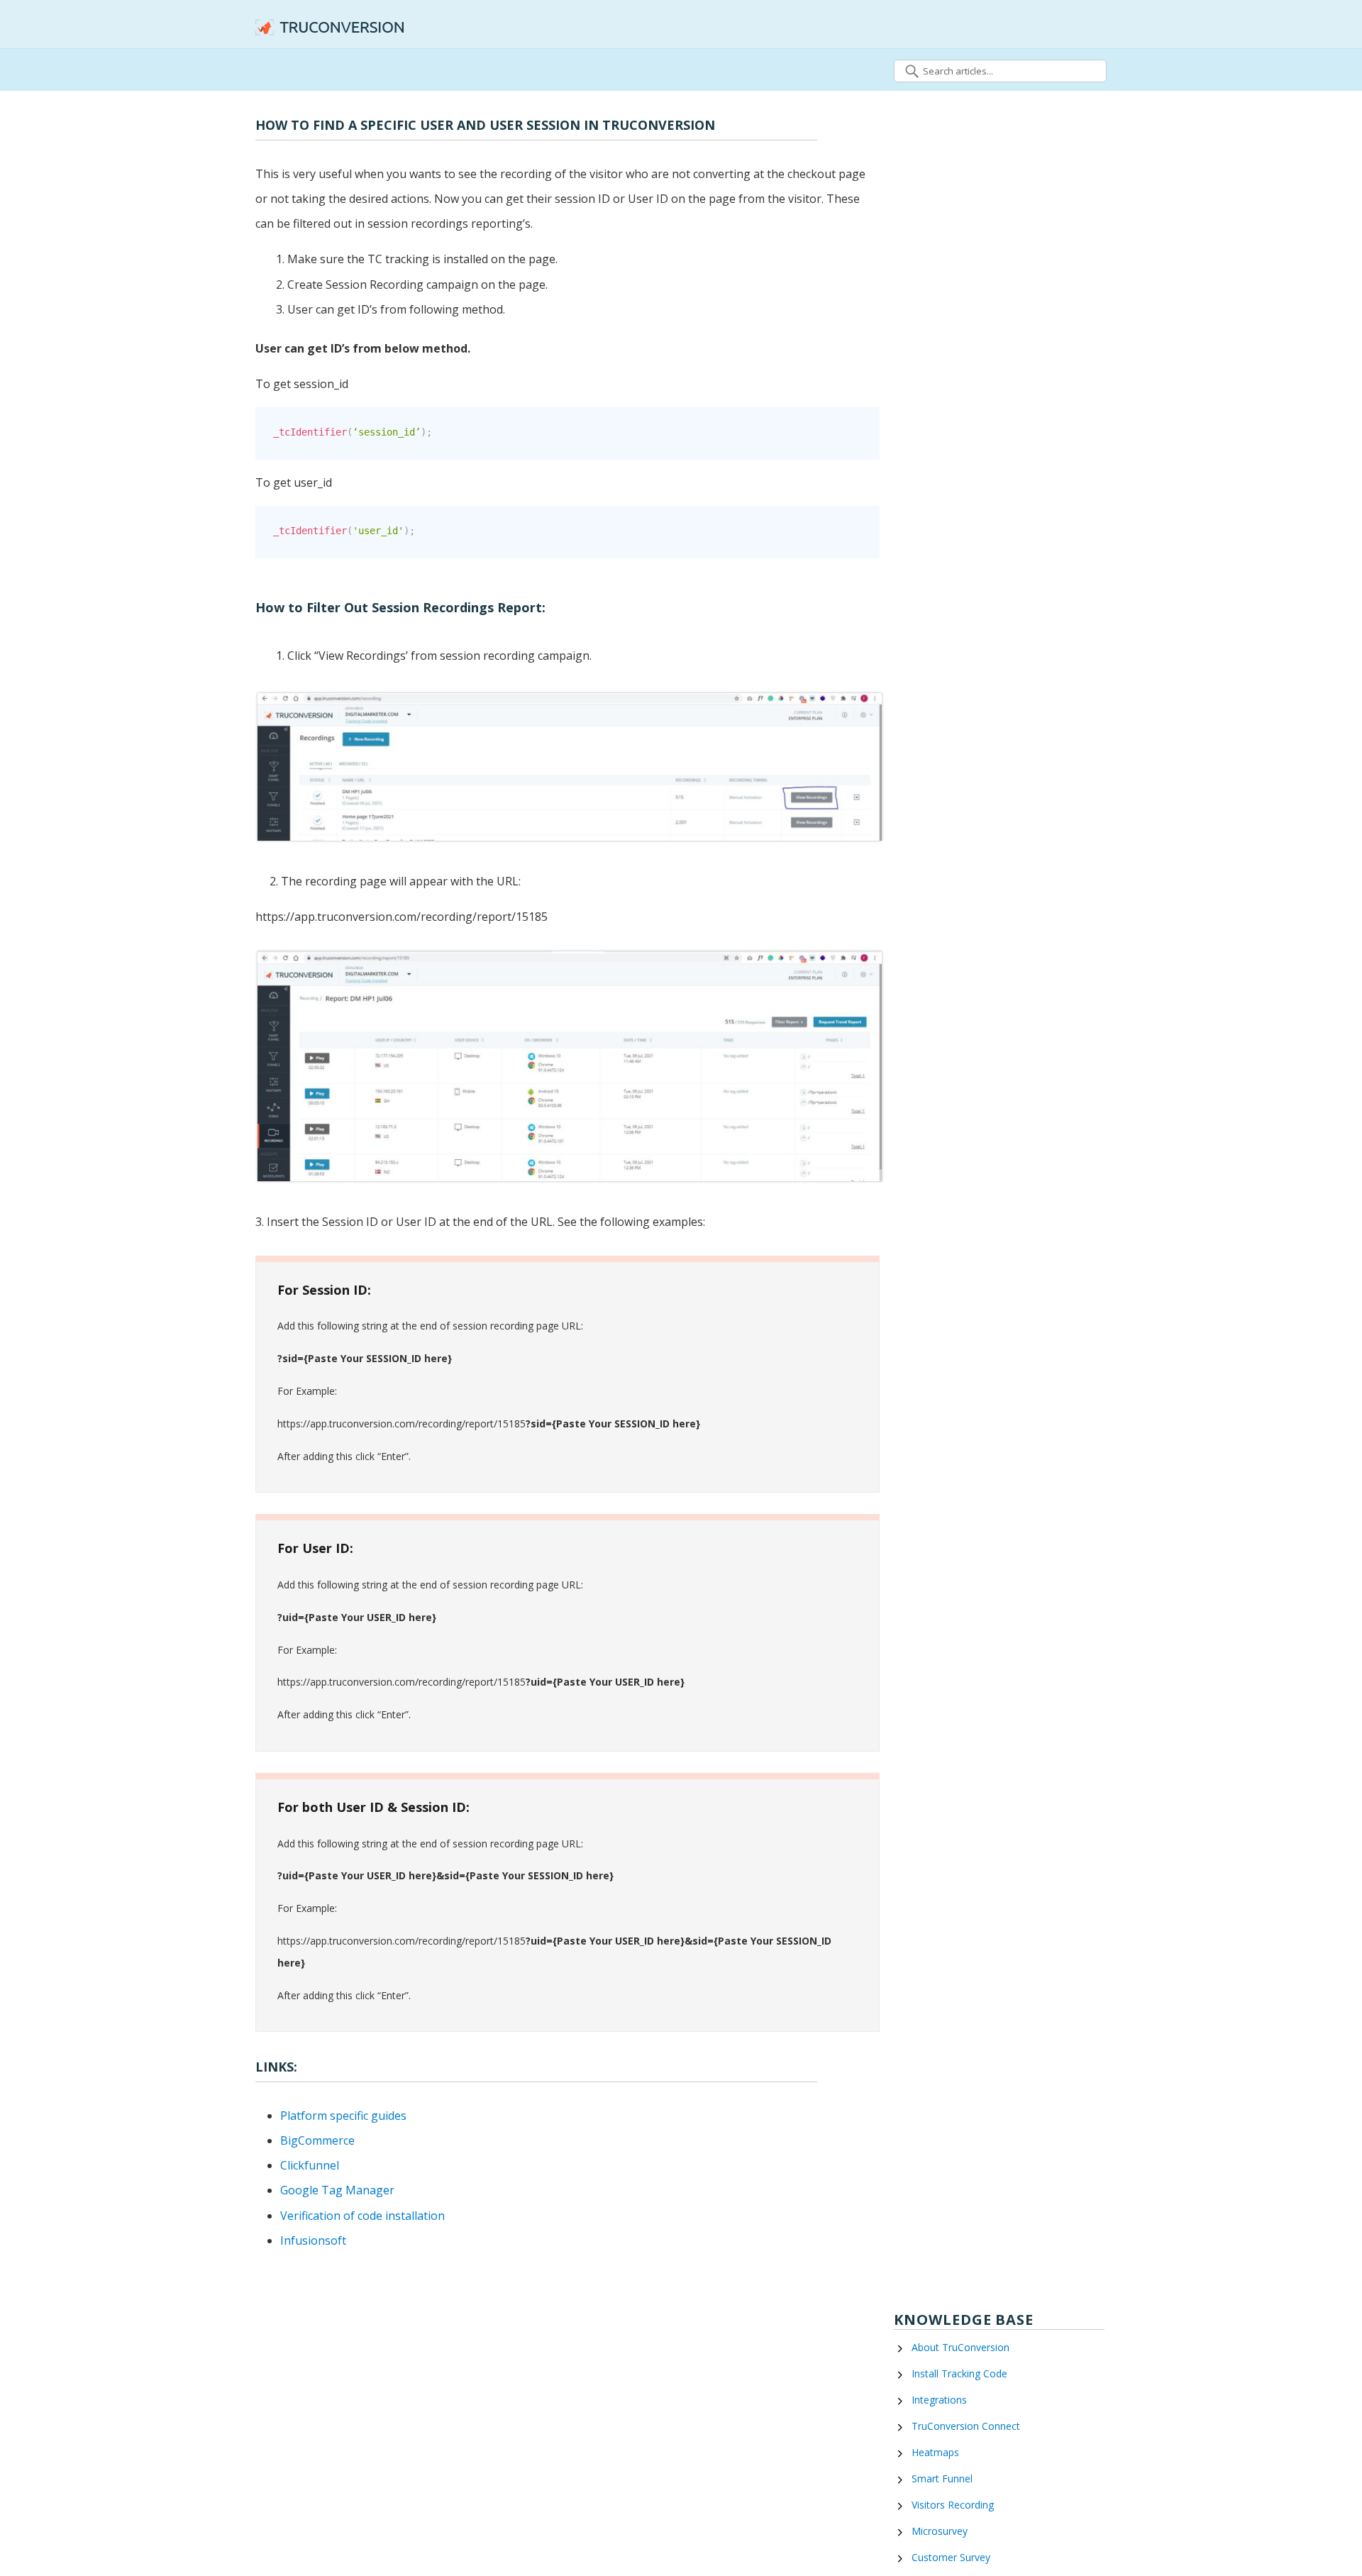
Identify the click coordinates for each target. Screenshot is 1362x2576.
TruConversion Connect (966, 2426)
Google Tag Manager (337, 2190)
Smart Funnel (942, 2478)
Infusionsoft (313, 2240)
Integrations (939, 2400)
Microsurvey (940, 2531)
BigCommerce (317, 2140)
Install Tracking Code (959, 2373)
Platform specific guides (343, 2116)
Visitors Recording (953, 2505)
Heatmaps (935, 2452)
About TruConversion (960, 2347)
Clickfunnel (310, 2165)
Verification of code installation (362, 2216)
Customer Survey (951, 2557)
